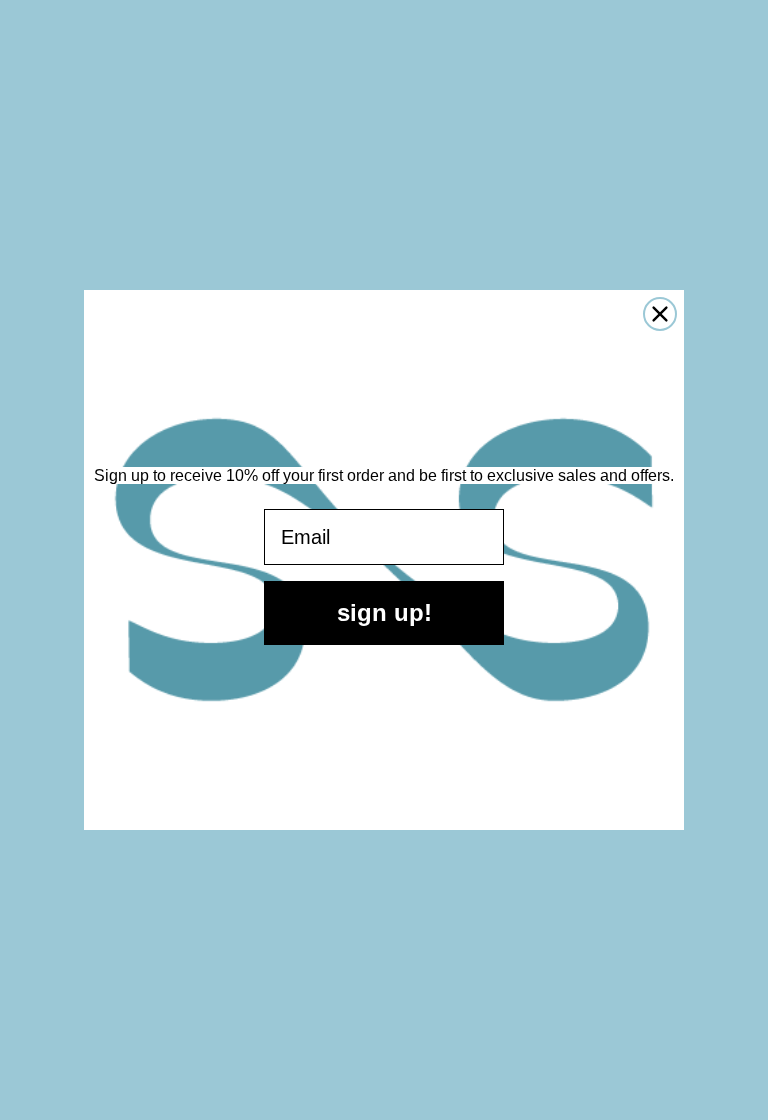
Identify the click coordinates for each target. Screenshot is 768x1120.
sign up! (384, 612)
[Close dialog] (660, 314)
